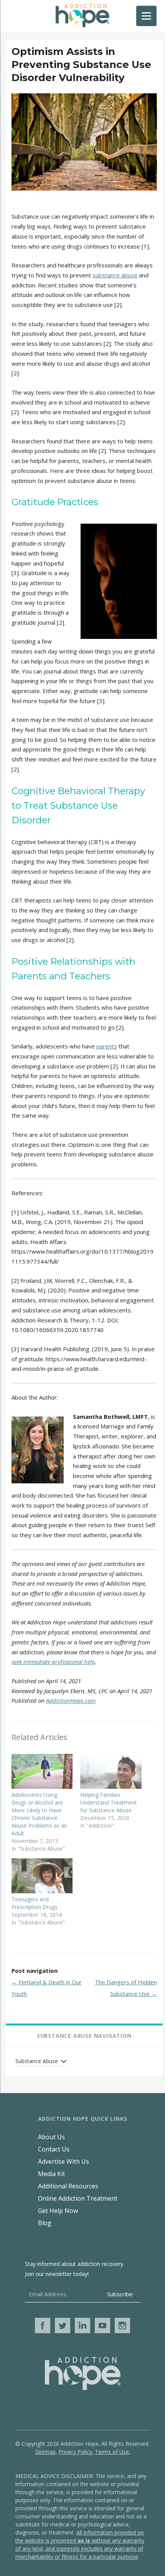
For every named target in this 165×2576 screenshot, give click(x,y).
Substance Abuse (37, 2061)
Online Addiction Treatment (78, 2198)
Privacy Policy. (76, 2452)
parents (107, 1046)
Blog (45, 2223)
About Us (51, 2137)
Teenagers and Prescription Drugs (35, 1903)
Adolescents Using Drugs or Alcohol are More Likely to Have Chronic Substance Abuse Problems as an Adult (39, 1814)
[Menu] (146, 16)
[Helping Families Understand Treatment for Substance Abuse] (111, 1771)
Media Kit (51, 2174)
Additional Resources (68, 2186)
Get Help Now (58, 2211)
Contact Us (54, 2149)
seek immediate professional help (53, 1662)
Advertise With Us (64, 2161)
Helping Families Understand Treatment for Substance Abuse (109, 1802)
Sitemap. (46, 2452)
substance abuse (115, 275)
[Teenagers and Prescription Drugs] (42, 1876)
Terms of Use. (112, 2452)
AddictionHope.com (71, 1700)
